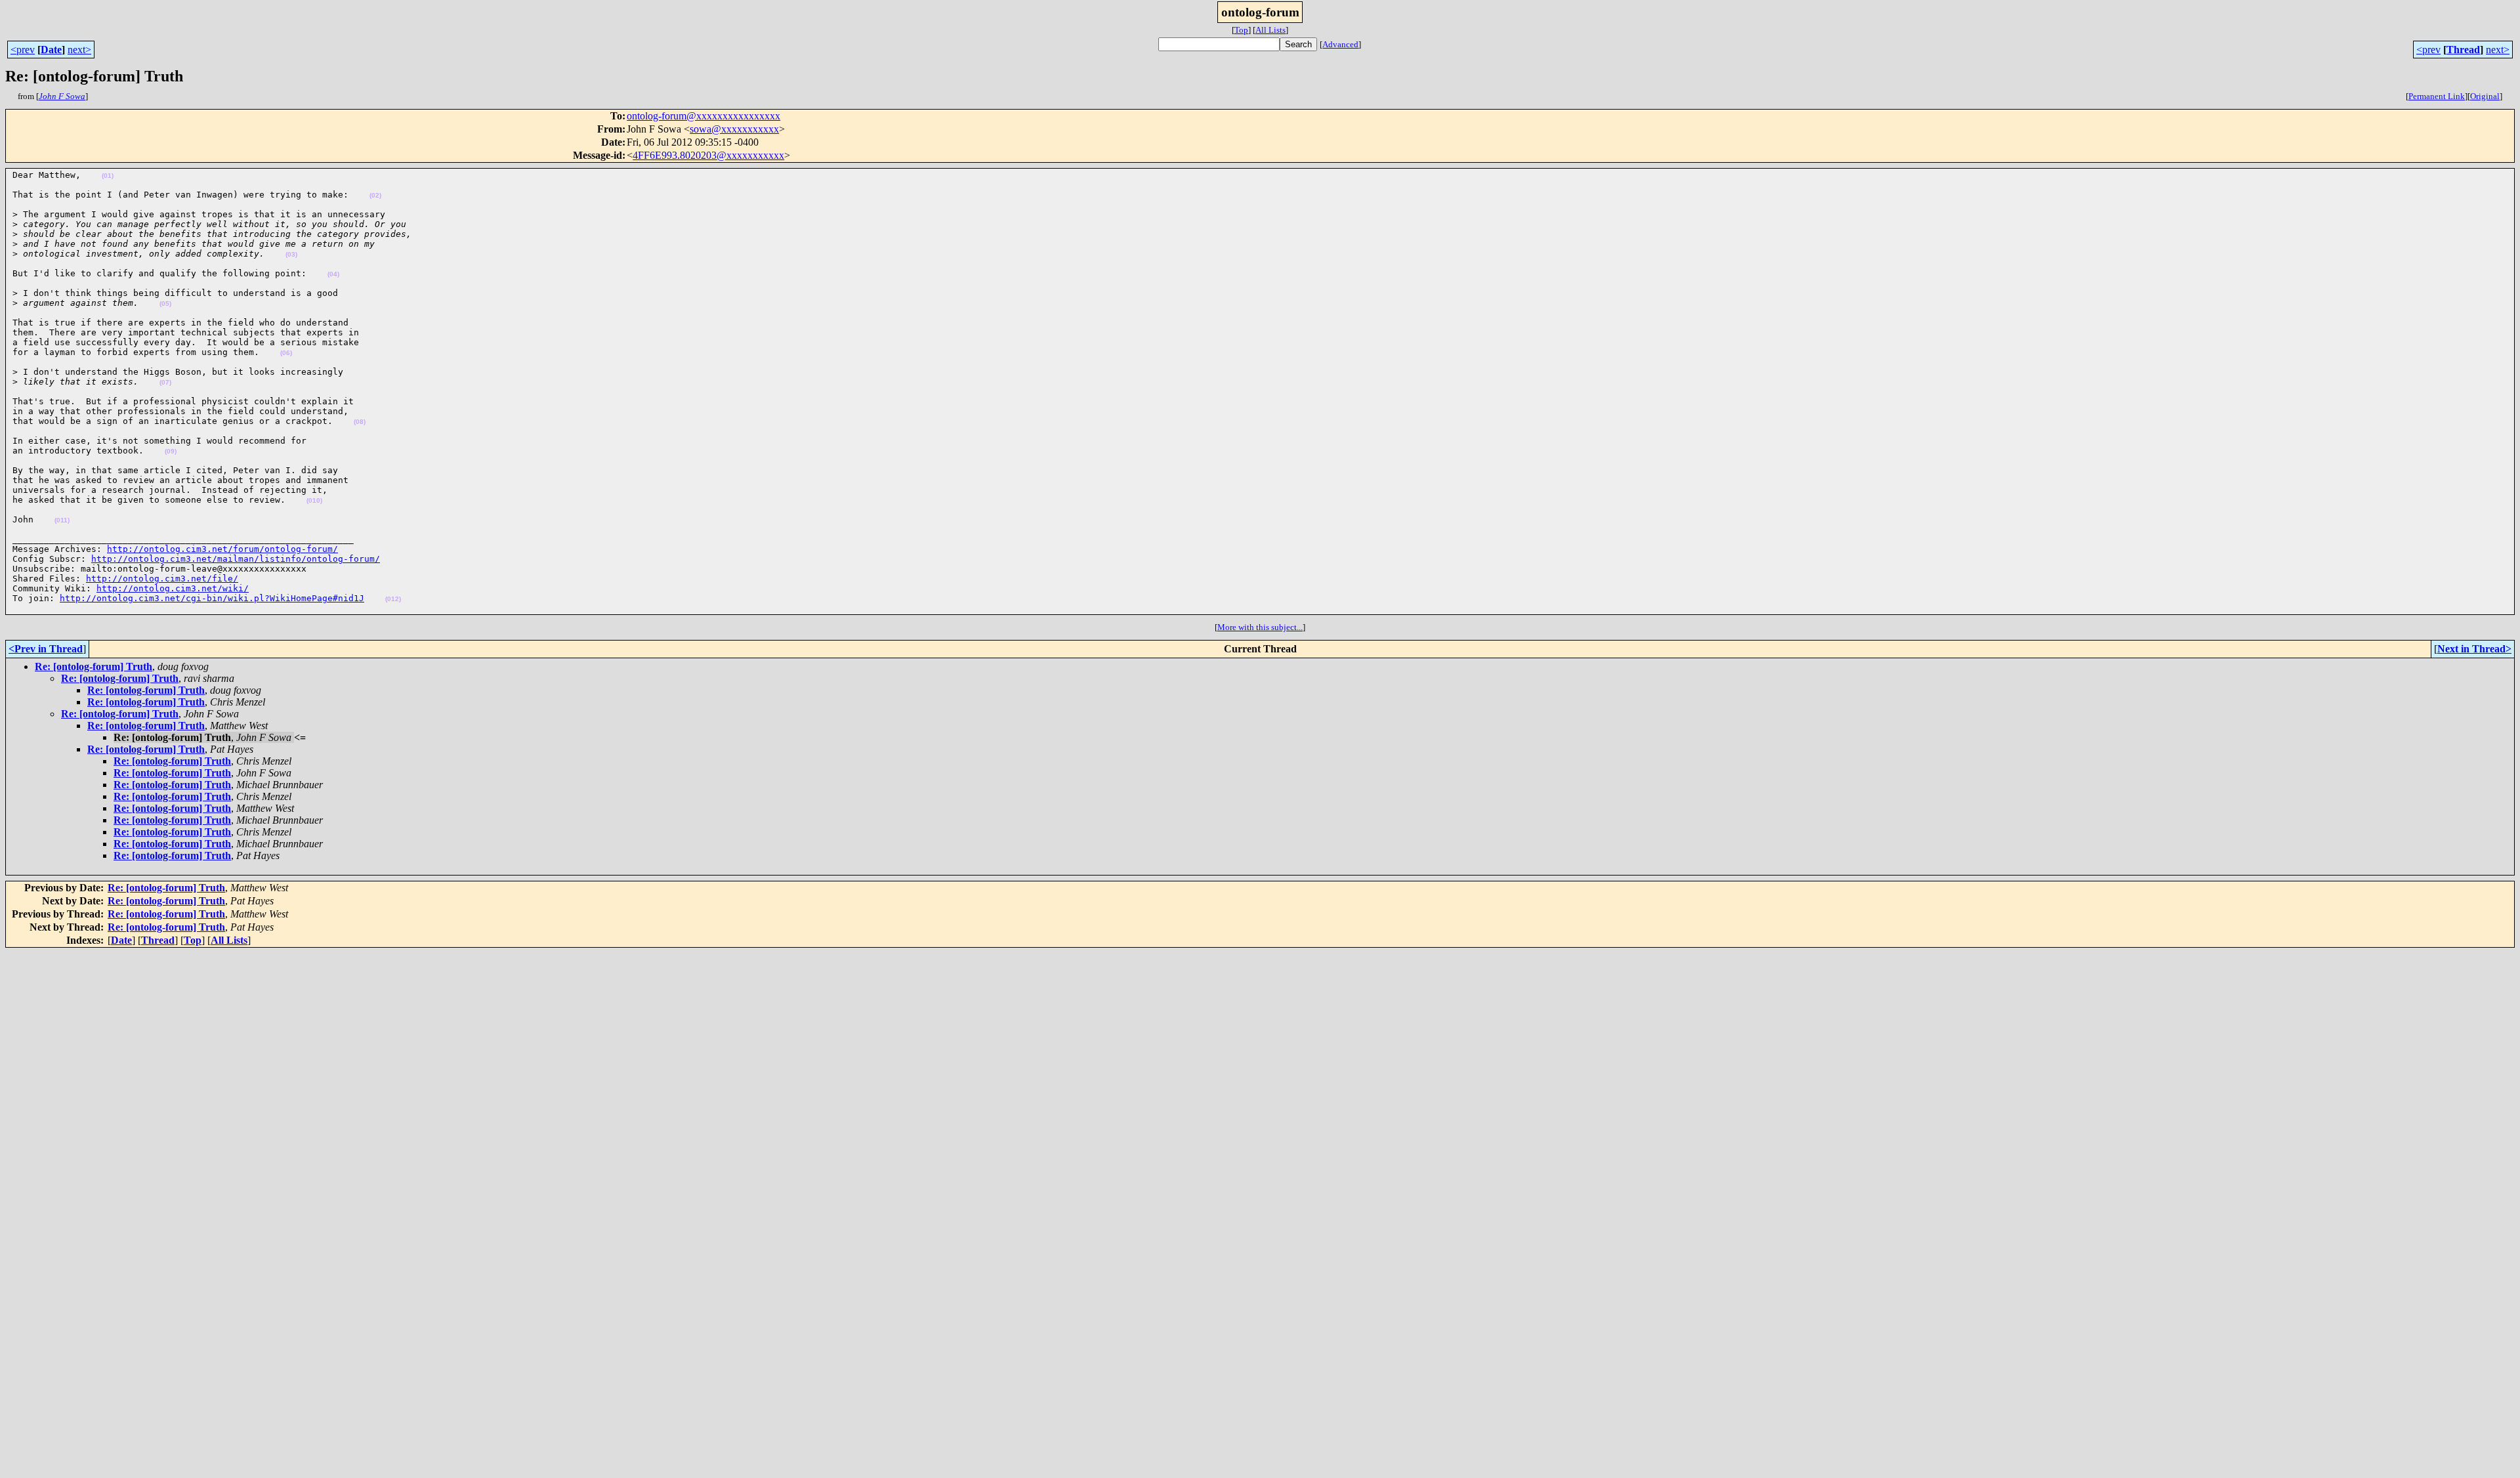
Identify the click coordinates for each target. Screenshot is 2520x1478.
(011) (62, 520)
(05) (165, 304)
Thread (2463, 50)
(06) (286, 353)
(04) (333, 274)
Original (2485, 96)
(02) (375, 195)
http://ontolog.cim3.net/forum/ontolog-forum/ (222, 549)
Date (51, 50)
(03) (291, 254)
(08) (360, 422)
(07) (165, 382)
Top (1241, 30)
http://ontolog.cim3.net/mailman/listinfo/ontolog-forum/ (236, 559)
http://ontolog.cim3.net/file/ (162, 579)
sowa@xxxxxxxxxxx (734, 129)
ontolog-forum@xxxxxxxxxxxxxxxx (703, 116)
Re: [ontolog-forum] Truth (94, 666)
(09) (171, 451)
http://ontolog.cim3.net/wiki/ (173, 588)
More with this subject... (1260, 627)
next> (79, 50)
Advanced (1340, 44)
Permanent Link (2437, 96)
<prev (23, 50)
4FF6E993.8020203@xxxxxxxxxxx (708, 155)
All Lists (1270, 30)
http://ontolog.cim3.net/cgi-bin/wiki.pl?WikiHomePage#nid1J (212, 598)
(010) (314, 500)
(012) (393, 599)
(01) (108, 176)
